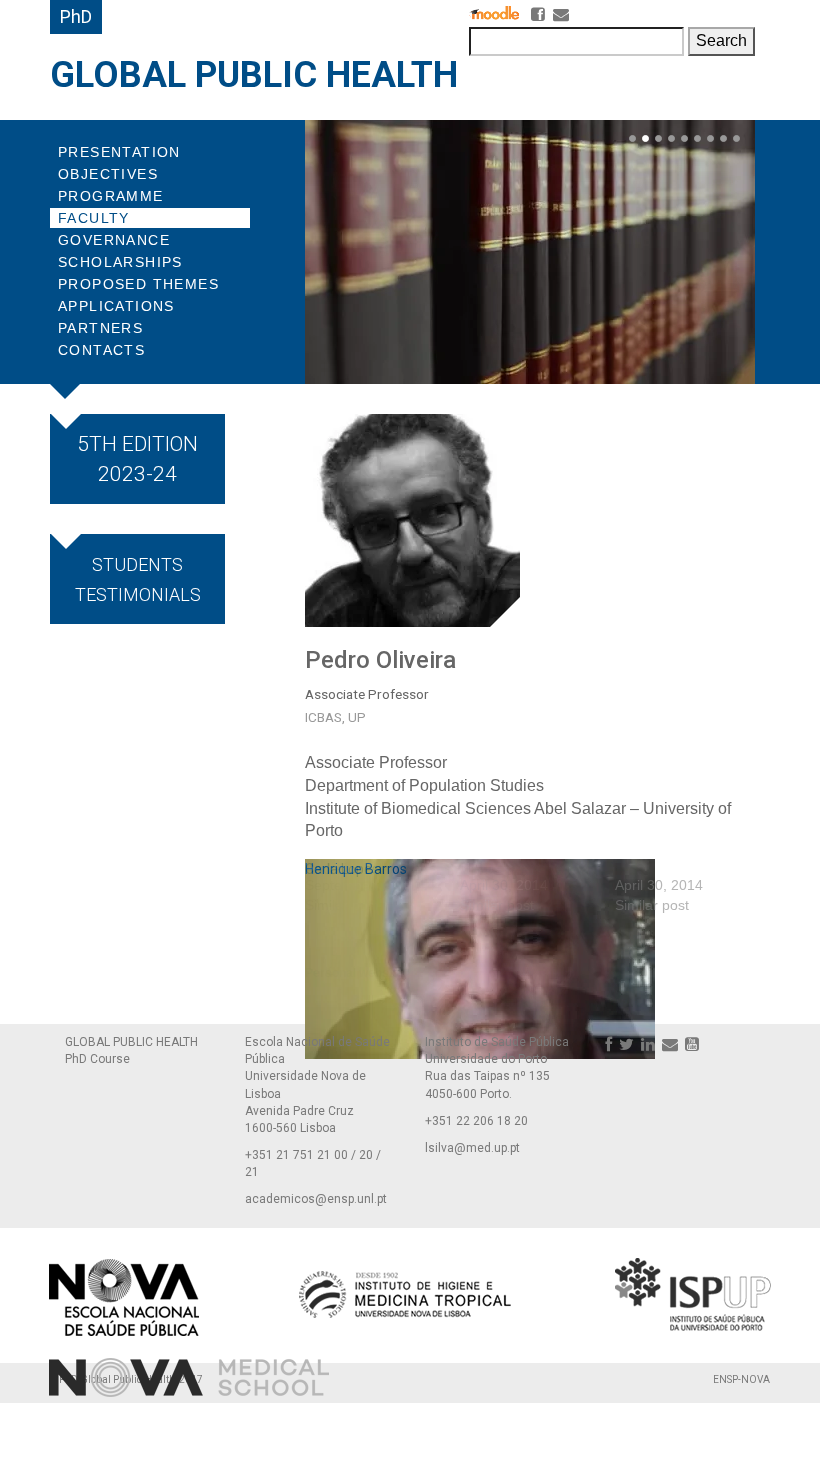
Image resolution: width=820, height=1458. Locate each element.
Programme (111, 196)
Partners (100, 328)
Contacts (101, 350)
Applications (116, 306)
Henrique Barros (356, 869)
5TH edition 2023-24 (137, 459)
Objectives (108, 174)
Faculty (94, 218)
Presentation (119, 152)
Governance (114, 240)
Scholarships (120, 262)
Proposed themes (138, 284)
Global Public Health (254, 75)
